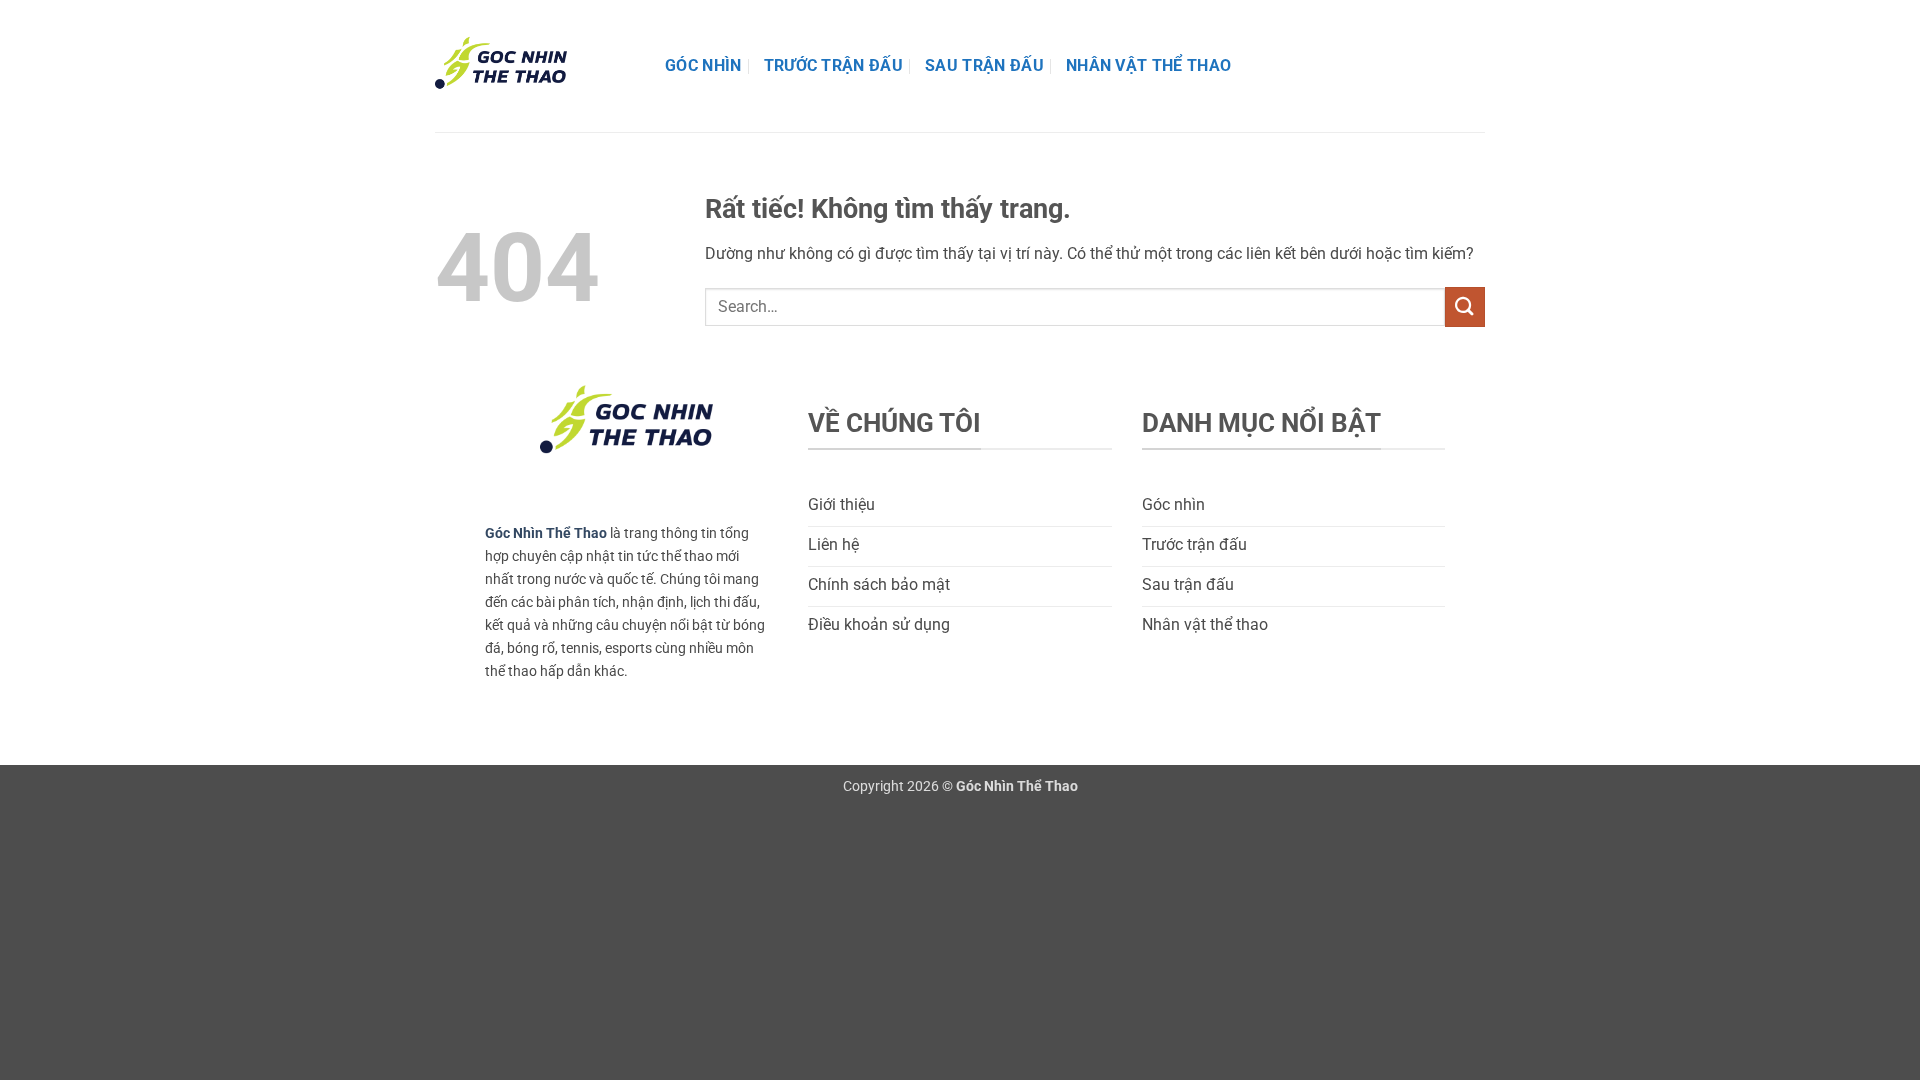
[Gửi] (1465, 306)
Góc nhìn (703, 65)
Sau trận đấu (984, 65)
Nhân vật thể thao (1148, 65)
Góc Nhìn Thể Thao (546, 533)
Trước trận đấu (833, 65)
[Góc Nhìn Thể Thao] (535, 66)
